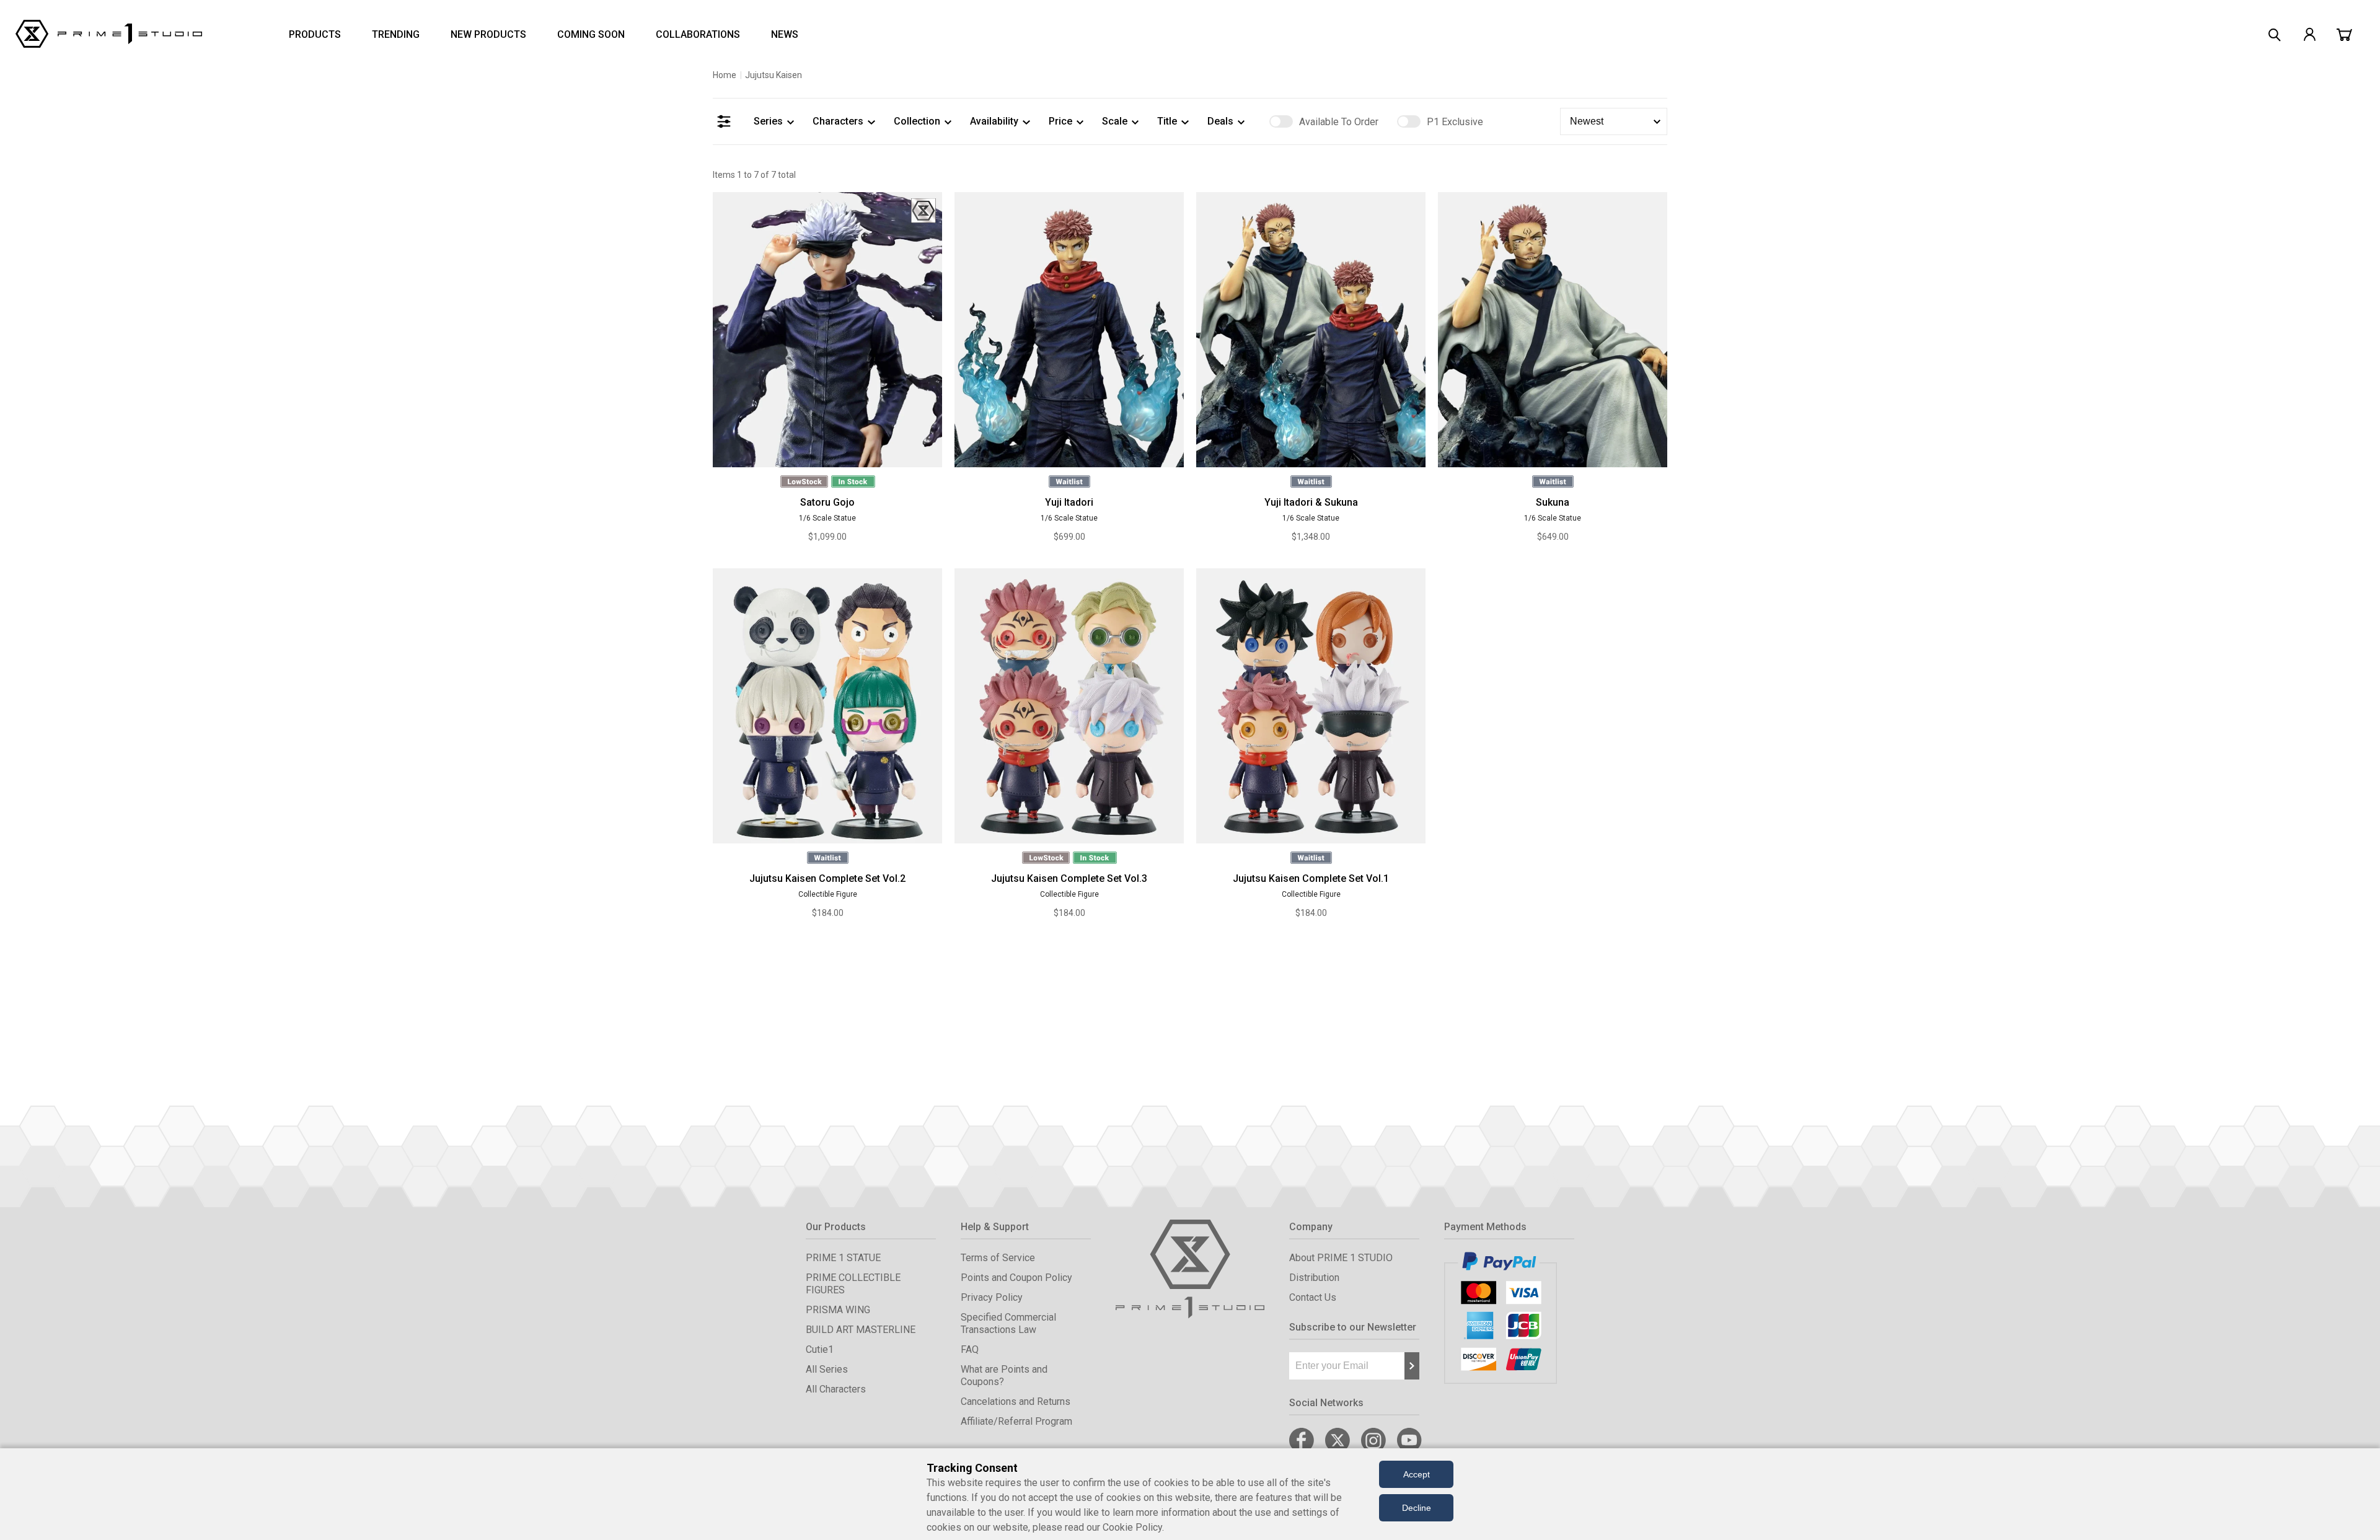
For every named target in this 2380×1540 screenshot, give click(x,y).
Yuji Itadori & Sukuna (1311, 502)
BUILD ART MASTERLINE (861, 1330)
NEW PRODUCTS (488, 34)
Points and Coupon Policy (1016, 1278)
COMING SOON (591, 34)
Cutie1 (820, 1349)
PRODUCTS (315, 34)
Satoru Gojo (827, 502)
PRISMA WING (838, 1310)
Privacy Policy (992, 1297)
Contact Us (1313, 1297)
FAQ (970, 1349)
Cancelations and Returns (1016, 1401)
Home (725, 75)
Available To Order (1339, 122)
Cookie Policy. (1133, 1527)
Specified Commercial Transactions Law (1008, 1323)
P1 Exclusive (1455, 122)
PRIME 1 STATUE (843, 1258)
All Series (827, 1369)
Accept (1417, 1474)
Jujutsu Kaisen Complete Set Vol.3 (1069, 878)
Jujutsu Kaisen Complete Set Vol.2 (827, 878)
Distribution (1314, 1278)
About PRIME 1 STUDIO (1341, 1258)
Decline (1417, 1508)
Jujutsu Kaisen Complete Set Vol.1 (1311, 878)
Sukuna (1553, 502)
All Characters (836, 1389)
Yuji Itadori (1069, 502)
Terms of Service (998, 1258)
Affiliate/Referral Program (1016, 1421)
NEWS (785, 34)
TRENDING (396, 34)
